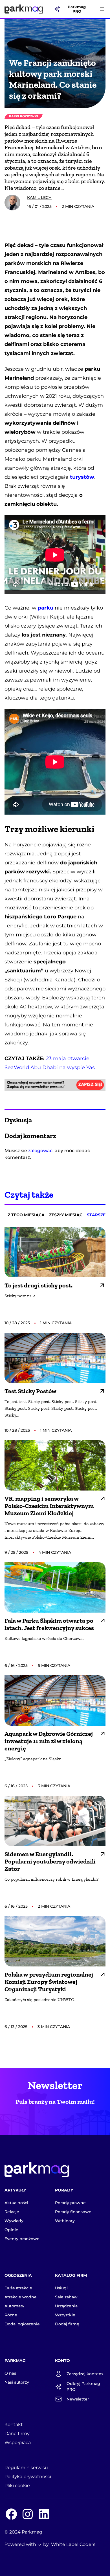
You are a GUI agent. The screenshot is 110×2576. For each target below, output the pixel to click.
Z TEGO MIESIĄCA (26, 1215)
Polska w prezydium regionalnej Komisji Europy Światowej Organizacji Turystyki (49, 1982)
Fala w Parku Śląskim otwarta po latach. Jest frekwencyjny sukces (49, 1624)
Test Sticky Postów (30, 1391)
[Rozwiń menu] (102, 9)
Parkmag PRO (77, 9)
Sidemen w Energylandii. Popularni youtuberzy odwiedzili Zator (50, 1862)
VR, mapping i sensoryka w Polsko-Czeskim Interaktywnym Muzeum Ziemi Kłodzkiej (49, 1506)
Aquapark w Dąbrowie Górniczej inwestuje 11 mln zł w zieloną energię (49, 1741)
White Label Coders (73, 2544)
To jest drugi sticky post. (38, 1285)
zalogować (40, 1151)
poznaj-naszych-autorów (66, 199)
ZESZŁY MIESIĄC (66, 1215)
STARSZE (96, 1215)
